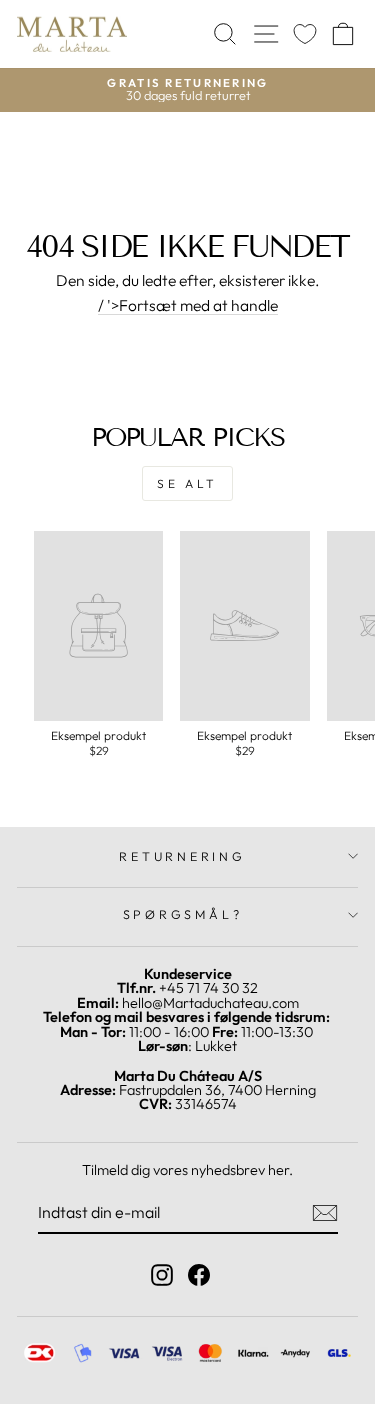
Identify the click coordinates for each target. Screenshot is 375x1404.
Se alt (187, 483)
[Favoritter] (305, 34)
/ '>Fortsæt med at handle (188, 306)
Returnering (182, 856)
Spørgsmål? (183, 914)
